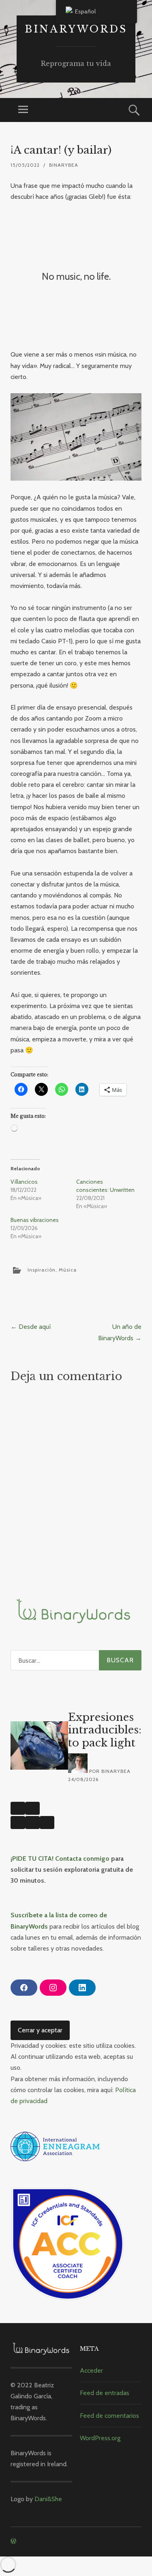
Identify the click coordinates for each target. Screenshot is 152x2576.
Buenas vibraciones (35, 1220)
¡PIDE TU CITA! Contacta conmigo (60, 1859)
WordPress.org (100, 2438)
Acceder (91, 2370)
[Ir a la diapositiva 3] (47, 1823)
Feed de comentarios (109, 2416)
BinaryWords (76, 29)
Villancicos (24, 1182)
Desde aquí (31, 1327)
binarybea (64, 165)
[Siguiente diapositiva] (32, 1808)
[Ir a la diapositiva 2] (32, 1823)
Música (68, 1269)
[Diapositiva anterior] (18, 1808)
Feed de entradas (105, 2393)
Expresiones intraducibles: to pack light (105, 1730)
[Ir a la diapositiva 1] (18, 1823)
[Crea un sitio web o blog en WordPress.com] (13, 2541)
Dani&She (48, 2499)
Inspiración (42, 1269)
